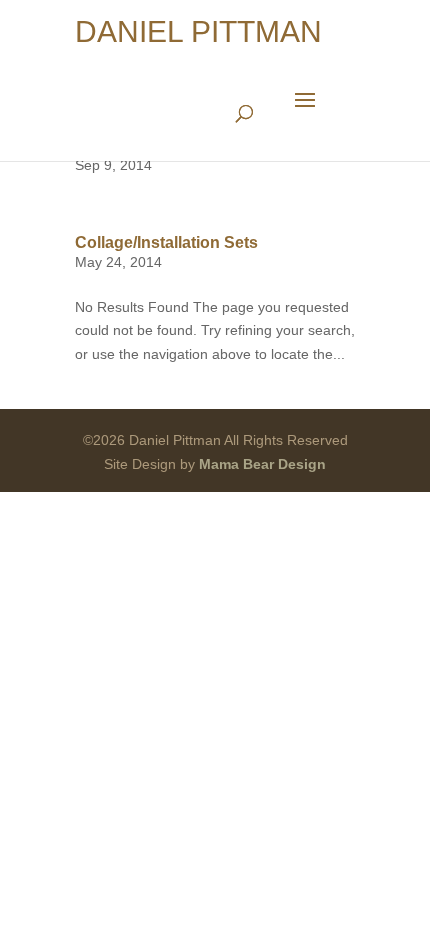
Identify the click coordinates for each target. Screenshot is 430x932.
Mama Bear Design (262, 464)
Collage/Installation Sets (166, 242)
